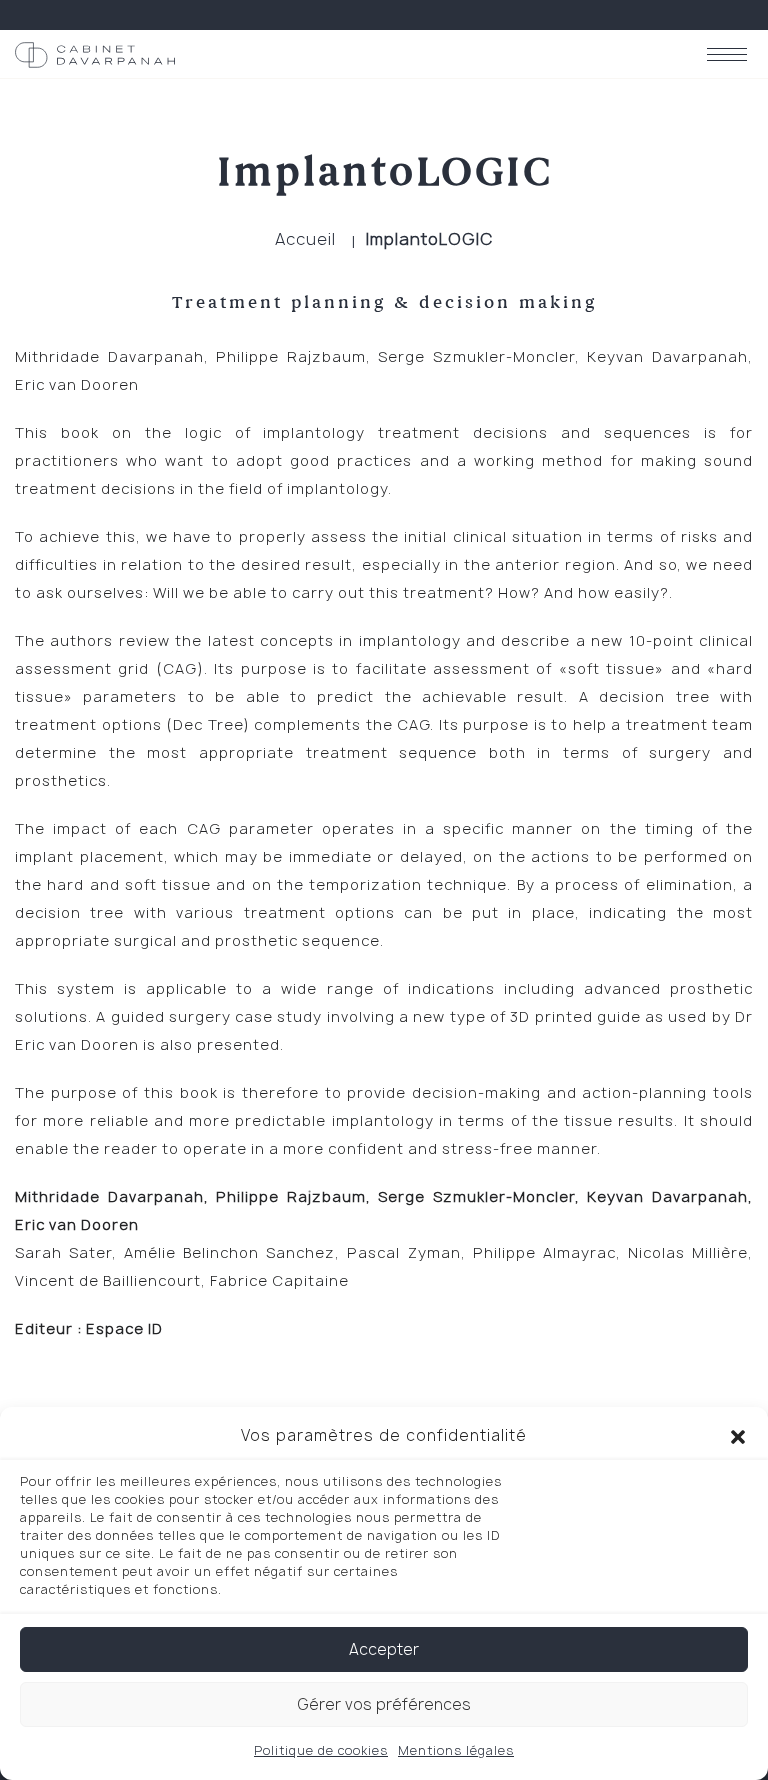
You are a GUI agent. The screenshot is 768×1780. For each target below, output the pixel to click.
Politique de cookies (321, 1750)
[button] (738, 1436)
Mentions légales (456, 1750)
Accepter (384, 1649)
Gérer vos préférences (384, 1704)
